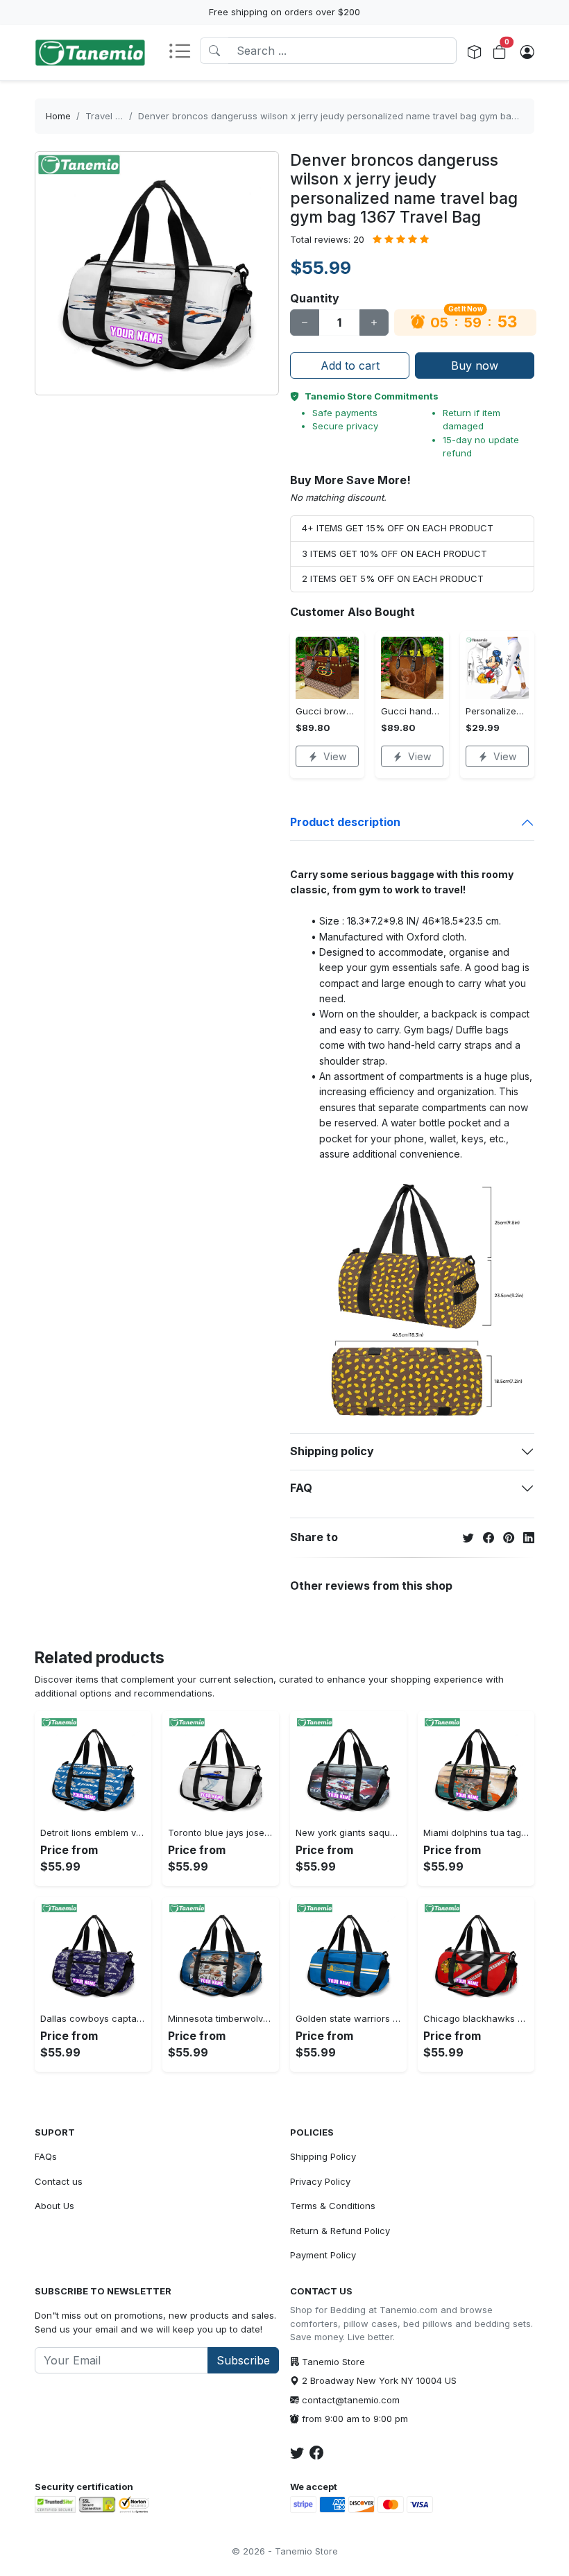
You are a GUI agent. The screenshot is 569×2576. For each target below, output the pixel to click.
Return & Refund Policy (340, 2231)
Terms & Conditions (333, 2206)
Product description (345, 822)
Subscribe (243, 2360)
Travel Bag (109, 116)
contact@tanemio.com (351, 2400)
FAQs (46, 2156)
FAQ (301, 1488)
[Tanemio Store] (90, 53)
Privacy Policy (320, 2181)
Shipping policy (332, 1451)
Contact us (59, 2181)
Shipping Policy (323, 2156)
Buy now (475, 366)
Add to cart (350, 366)
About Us (54, 2206)
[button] (184, 52)
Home (58, 116)
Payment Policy (323, 2255)
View (335, 756)
